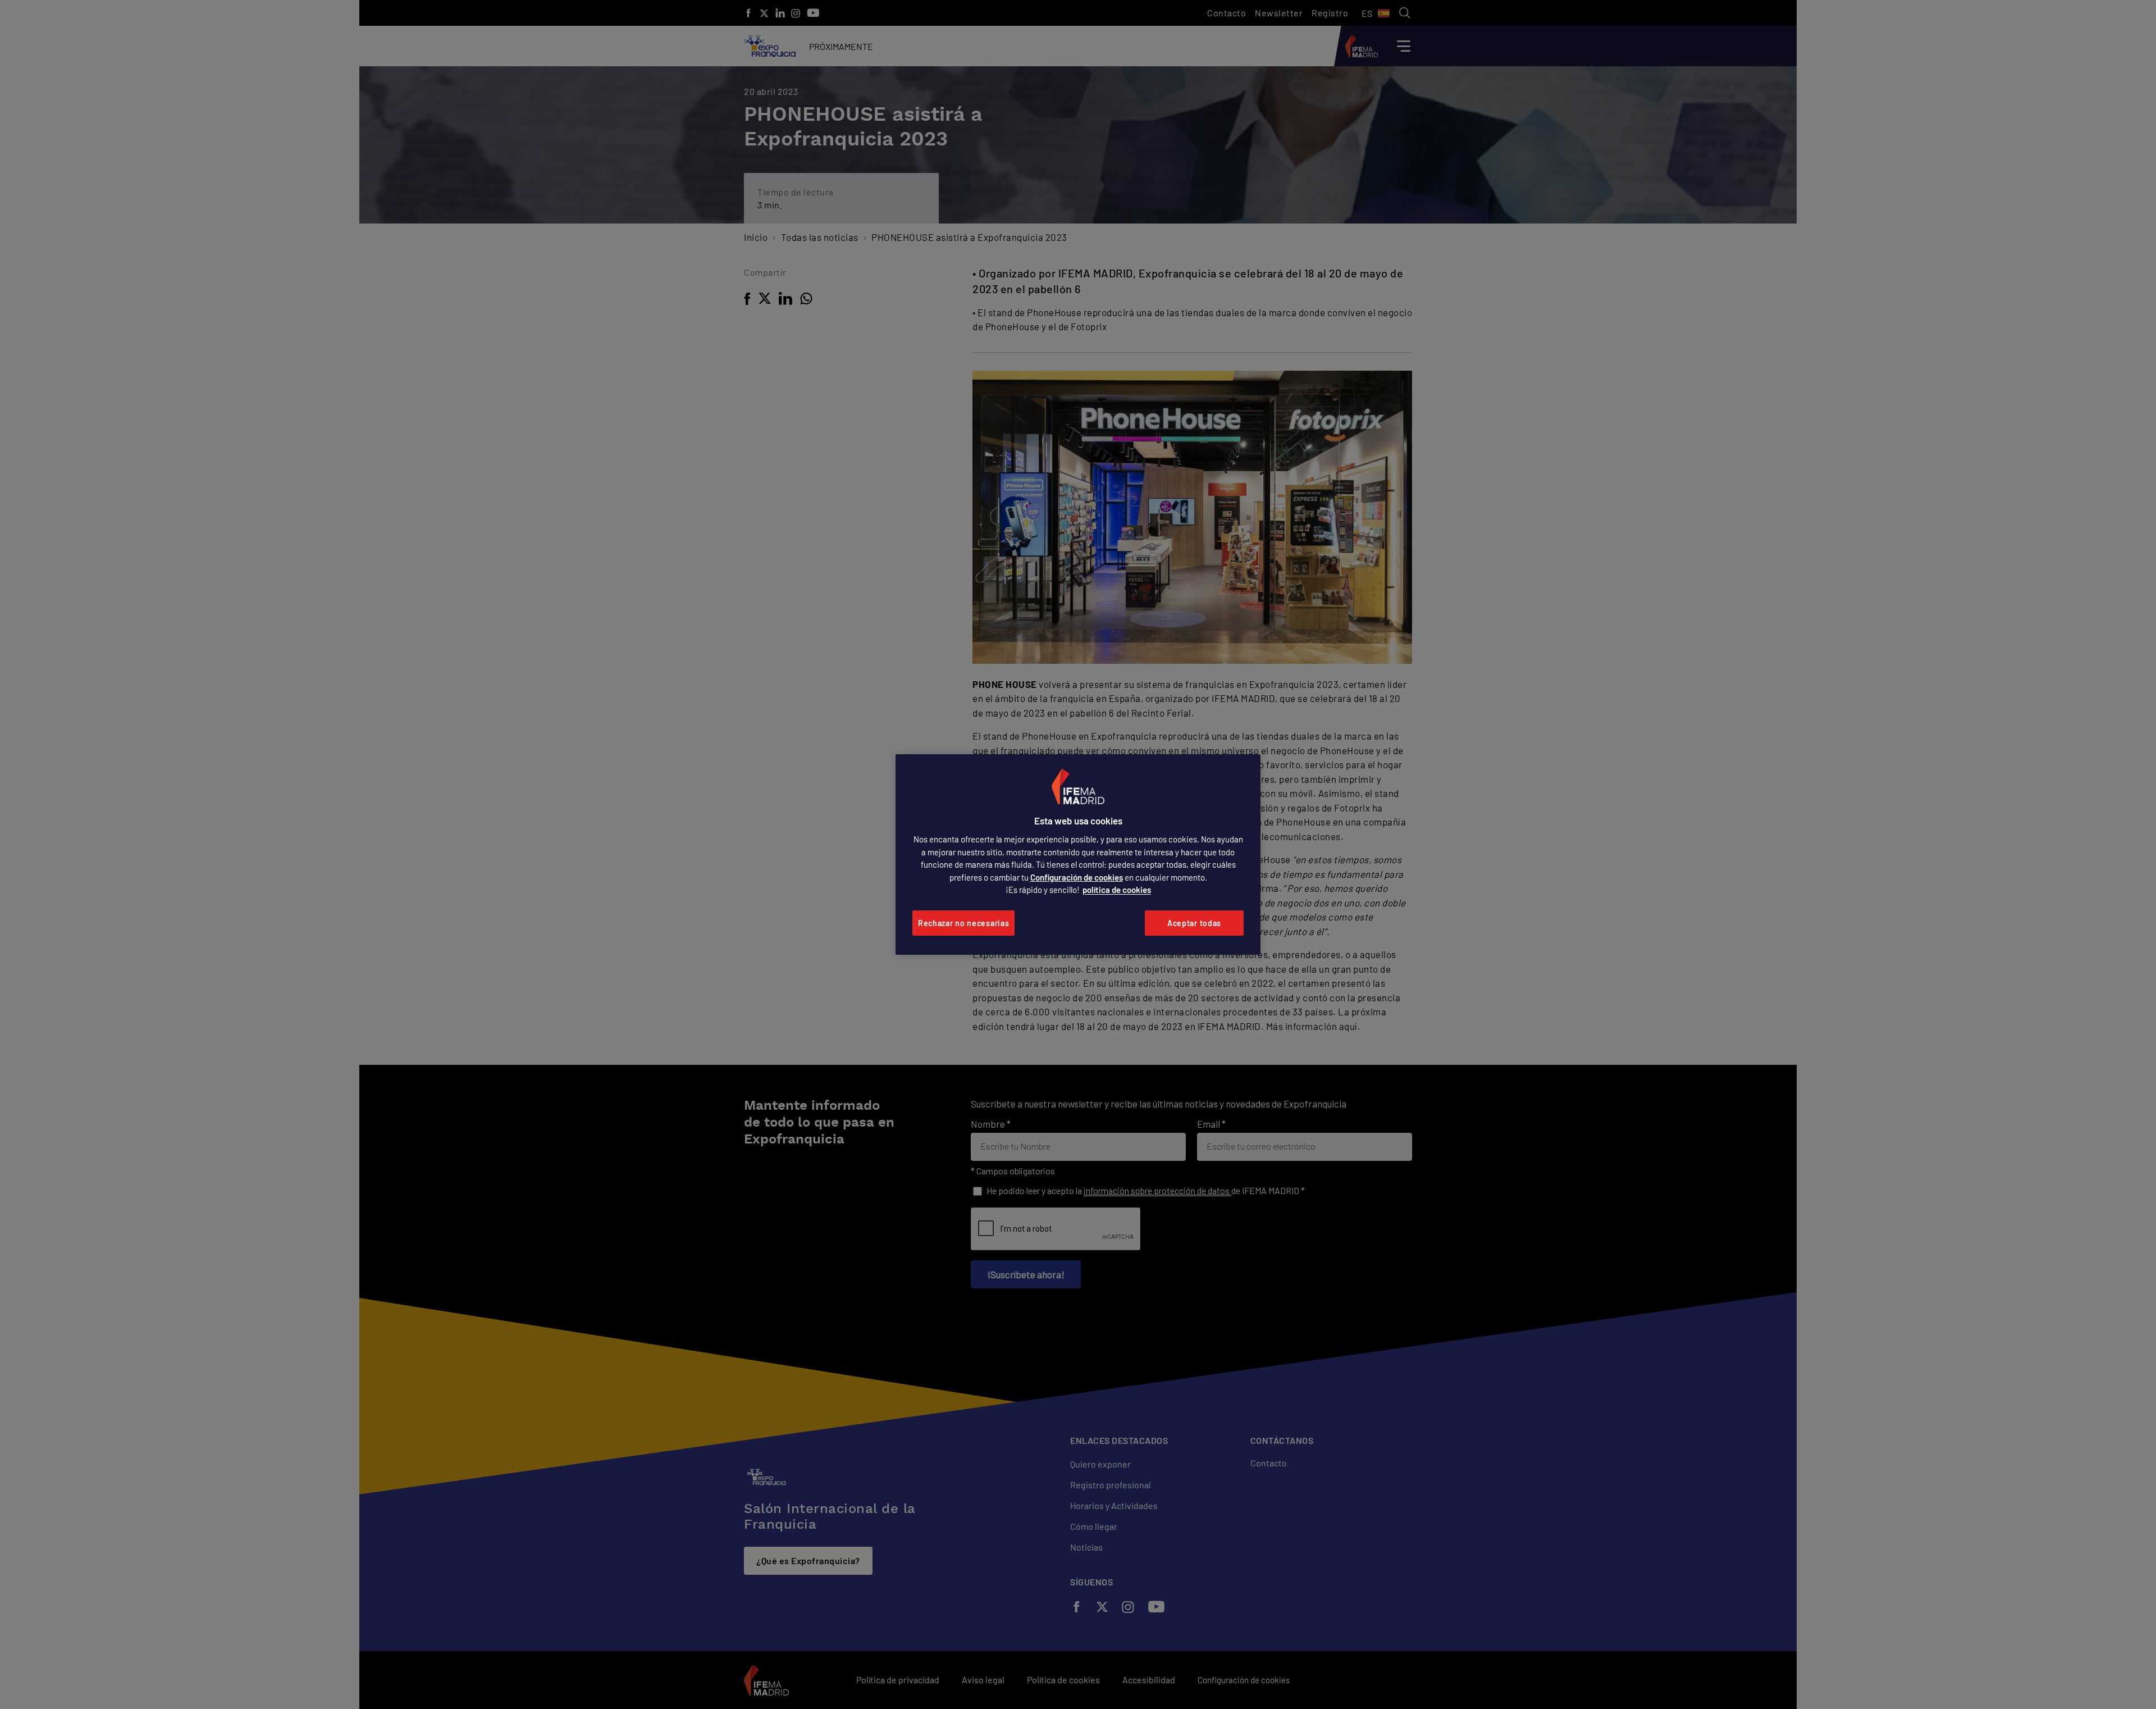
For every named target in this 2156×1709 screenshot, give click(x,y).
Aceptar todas (1194, 923)
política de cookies (1117, 890)
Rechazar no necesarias (963, 923)
